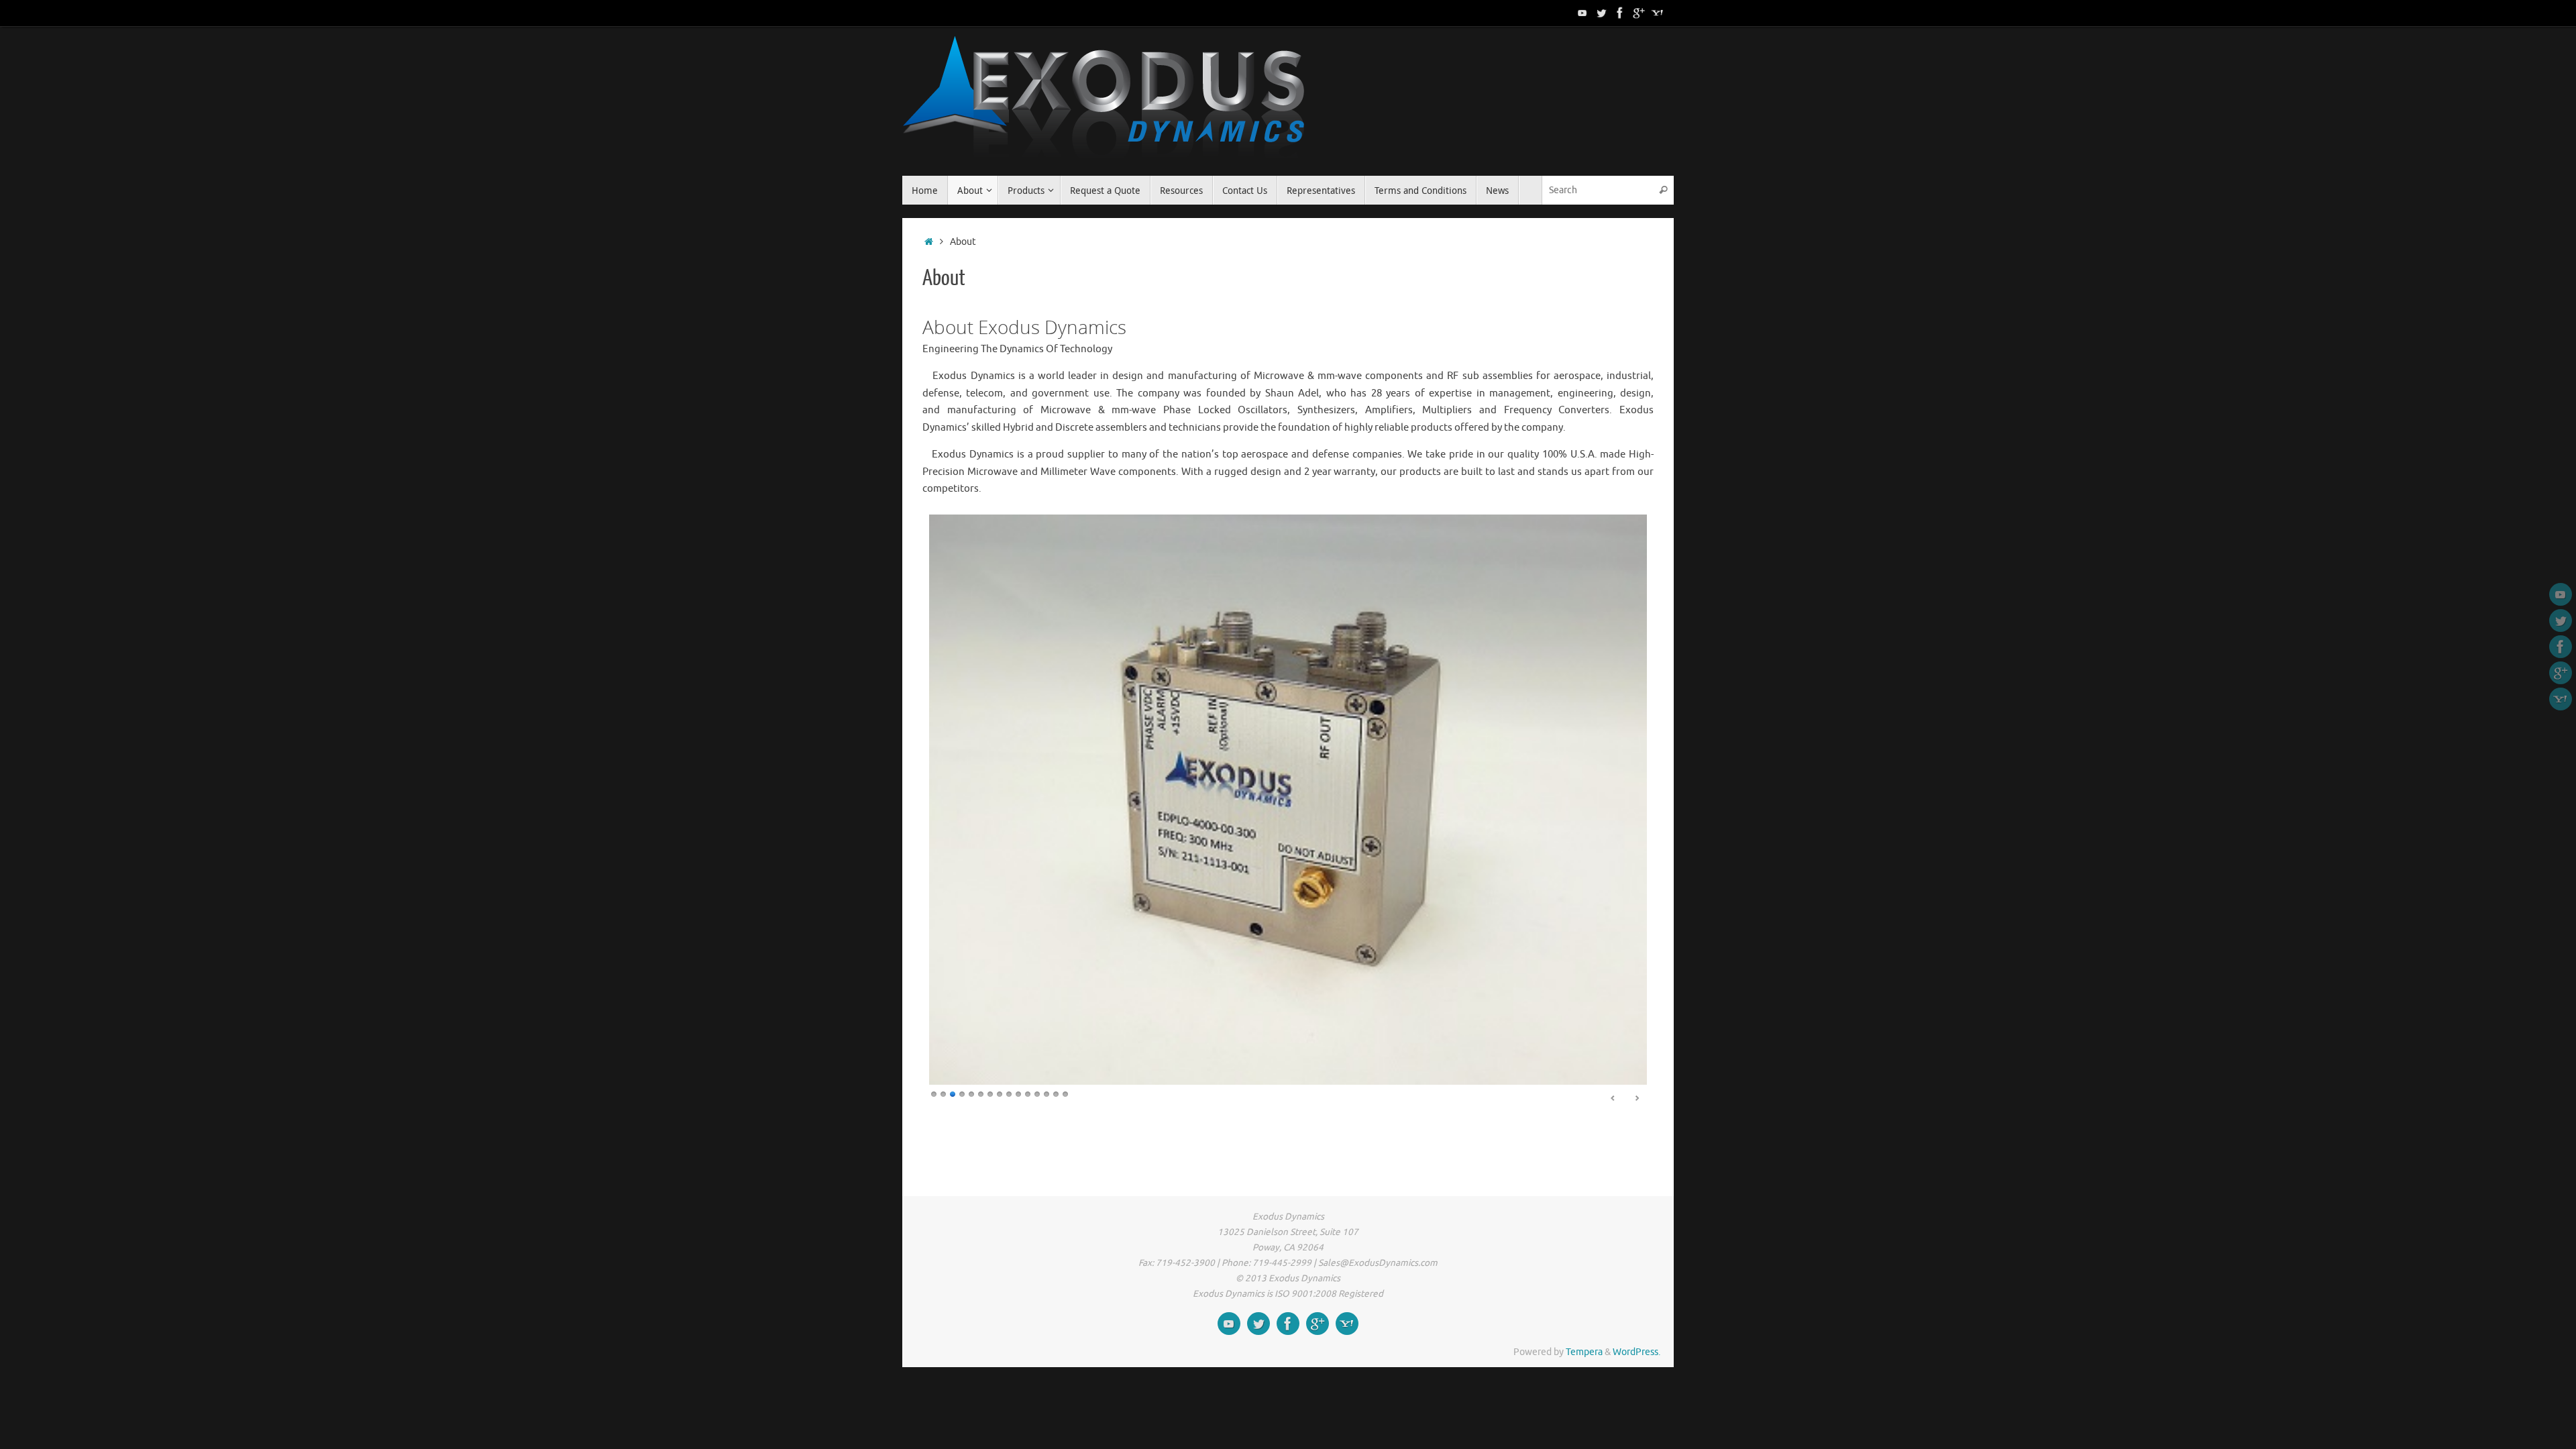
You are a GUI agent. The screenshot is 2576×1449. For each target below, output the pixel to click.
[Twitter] (1601, 13)
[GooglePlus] (1639, 13)
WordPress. (1636, 1352)
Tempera (1584, 1352)
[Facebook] (1620, 13)
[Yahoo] (1658, 13)
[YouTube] (1582, 13)
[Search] (1663, 190)
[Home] (929, 242)
